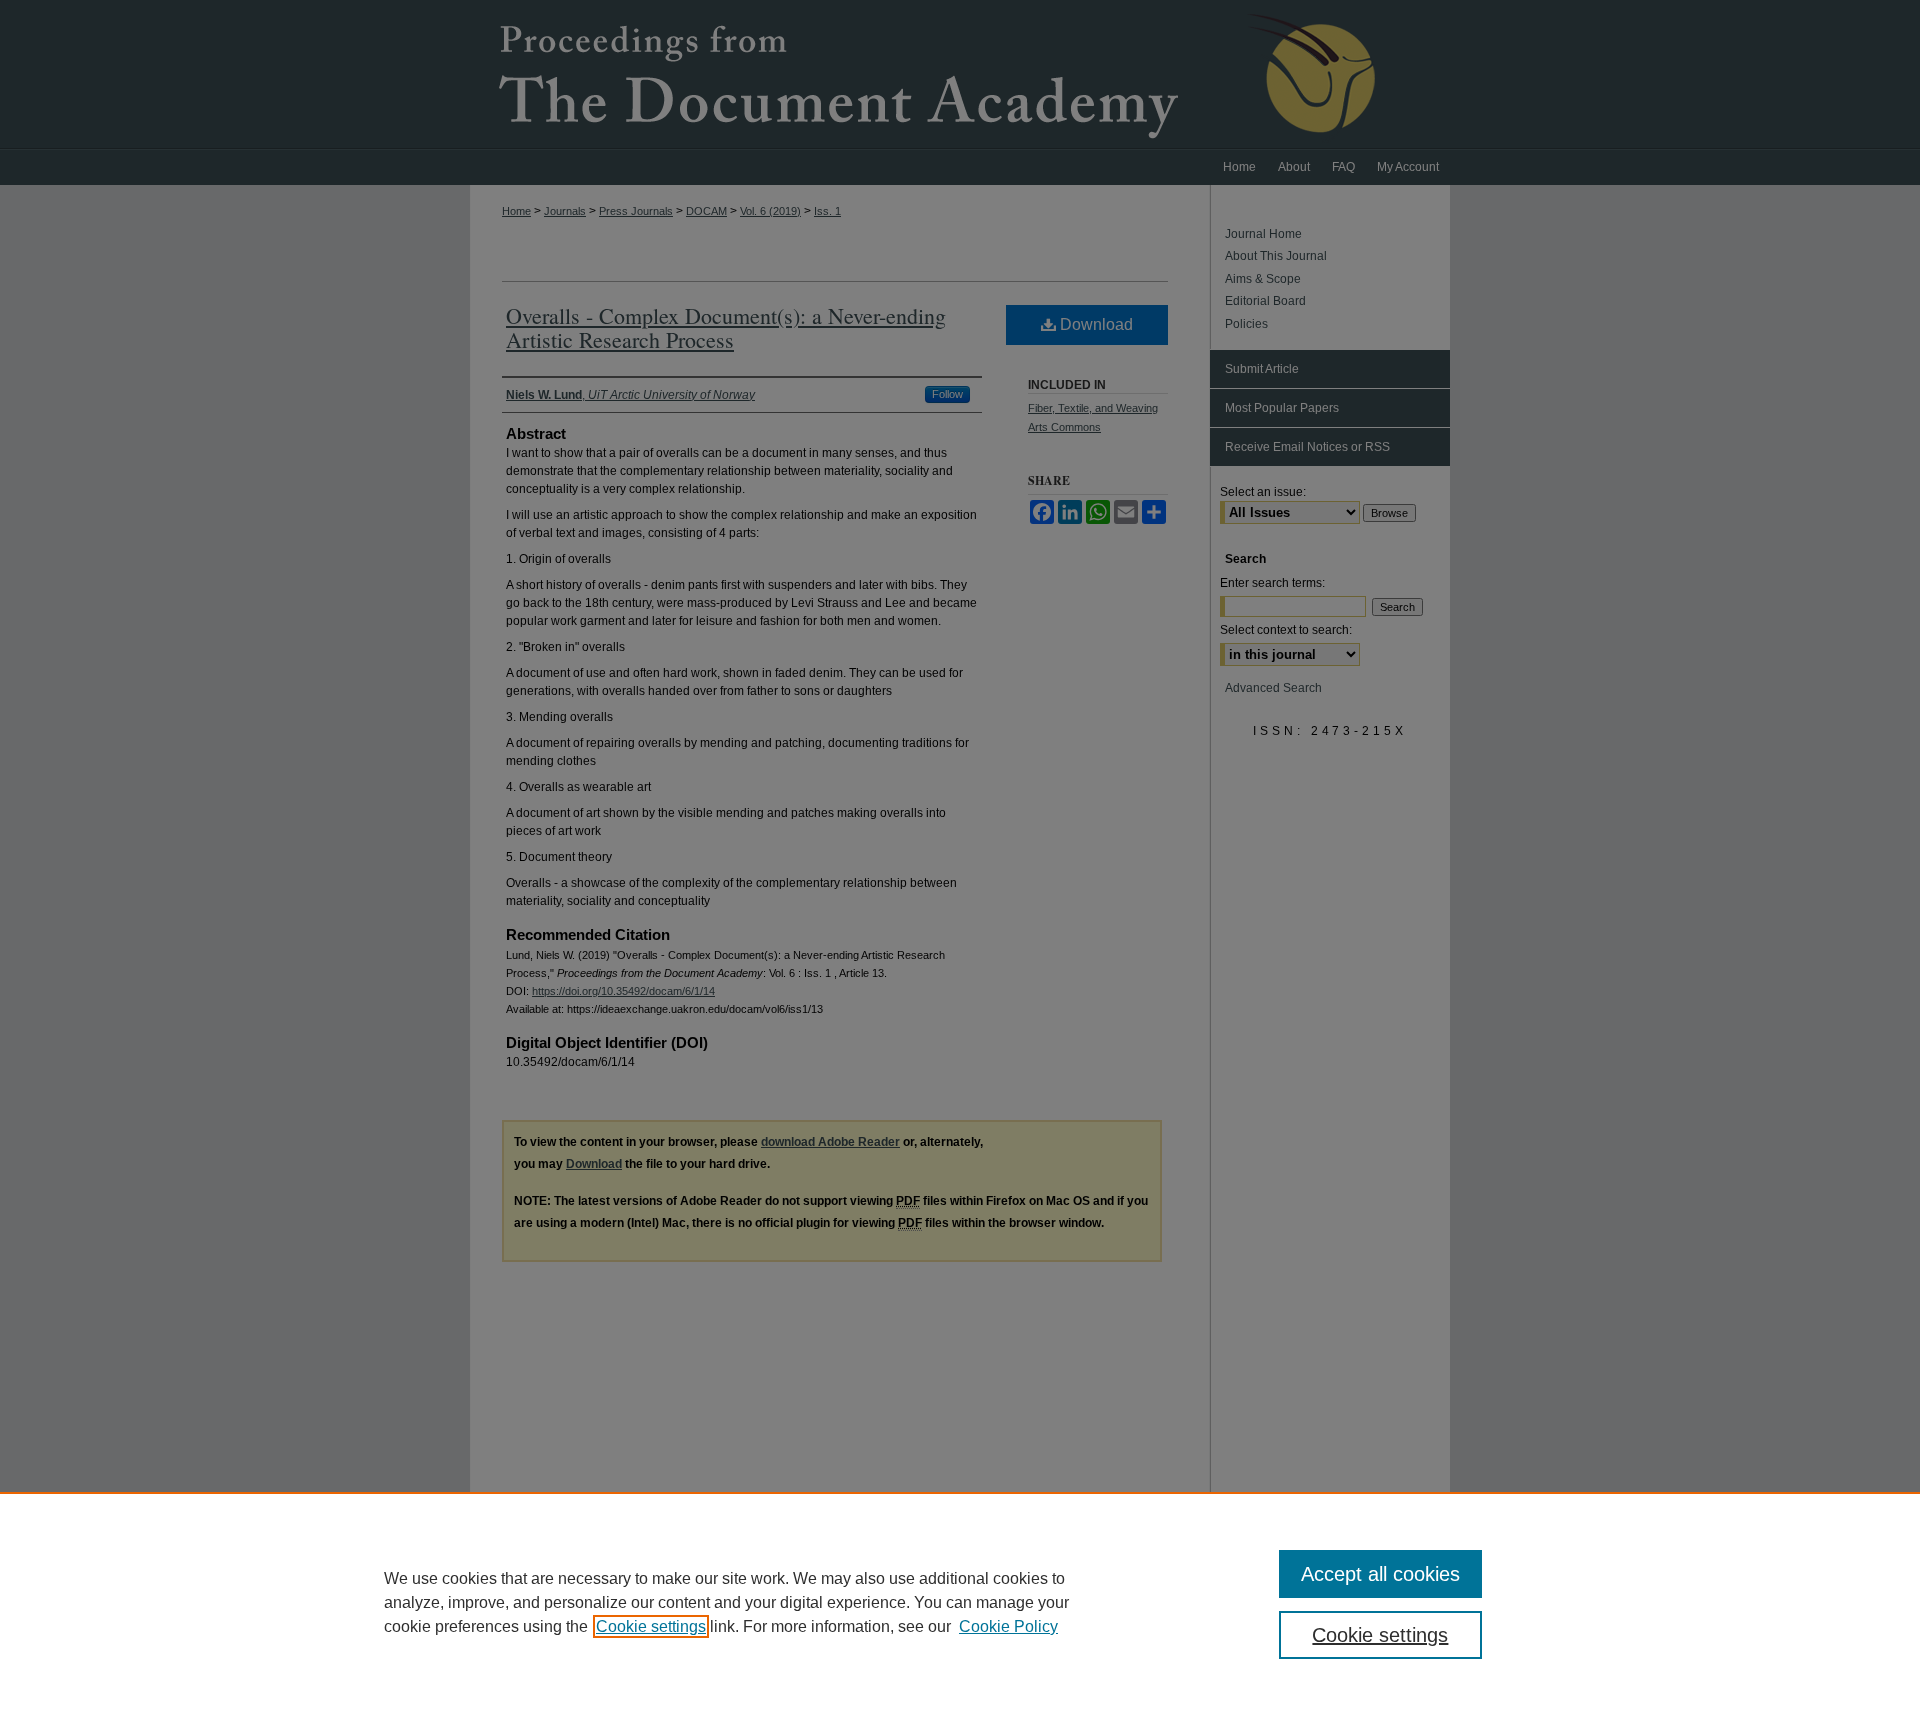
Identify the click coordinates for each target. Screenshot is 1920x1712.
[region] (960, 1602)
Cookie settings (651, 1626)
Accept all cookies (1380, 1574)
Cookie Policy (1008, 1626)
